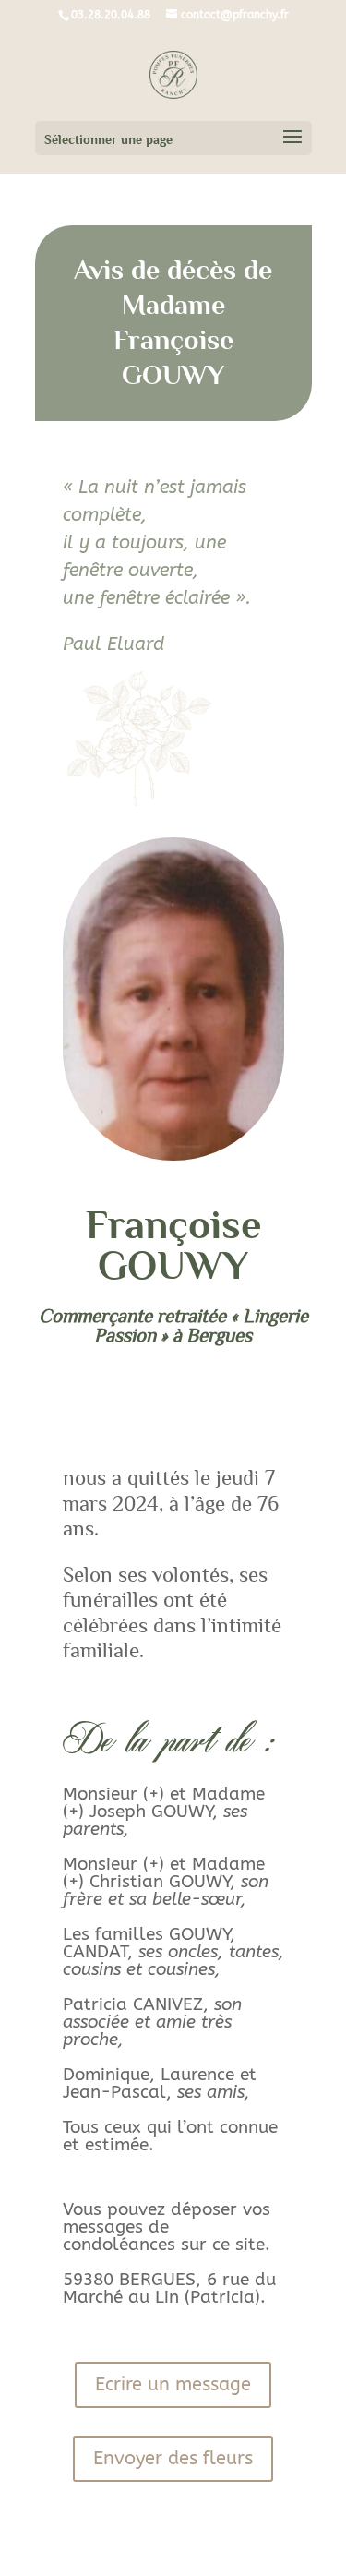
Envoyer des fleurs (173, 2458)
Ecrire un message (173, 2384)
